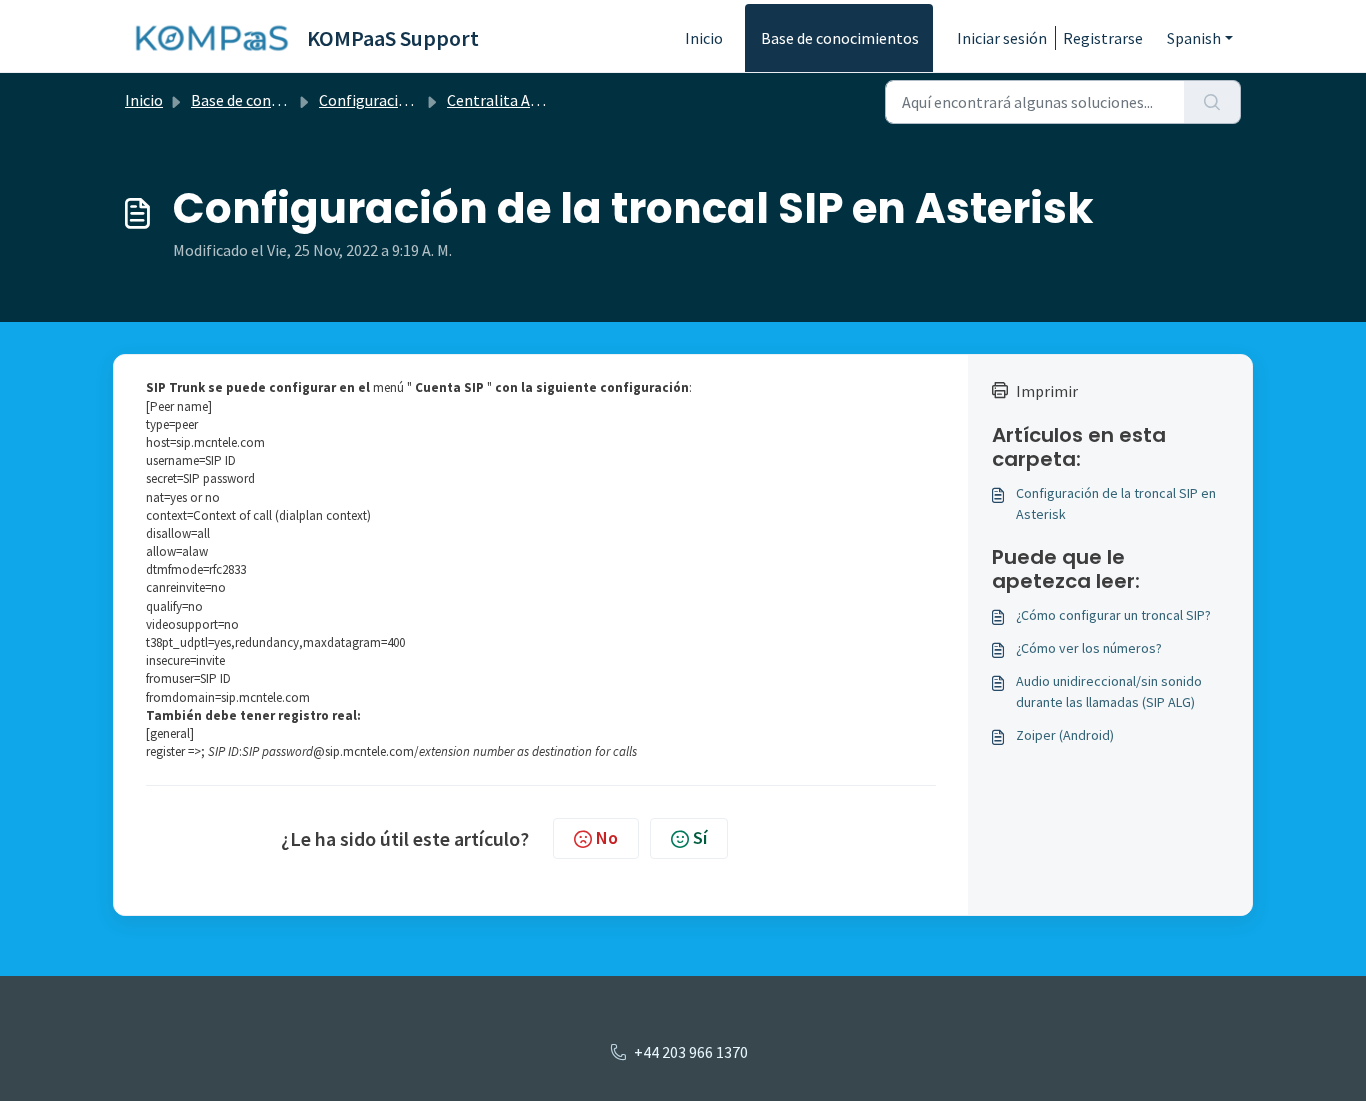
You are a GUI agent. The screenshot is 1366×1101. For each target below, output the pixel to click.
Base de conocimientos (840, 38)
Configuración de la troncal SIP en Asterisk (1116, 503)
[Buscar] (1212, 102)
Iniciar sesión (1002, 38)
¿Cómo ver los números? (1089, 648)
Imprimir (1047, 391)
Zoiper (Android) (1065, 735)
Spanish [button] (1194, 38)
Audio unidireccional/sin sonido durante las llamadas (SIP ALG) (1109, 691)
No (607, 837)
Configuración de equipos (405, 100)
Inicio (704, 38)
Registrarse (1103, 38)
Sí (700, 837)
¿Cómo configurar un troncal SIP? (1113, 615)
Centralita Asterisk (512, 100)
